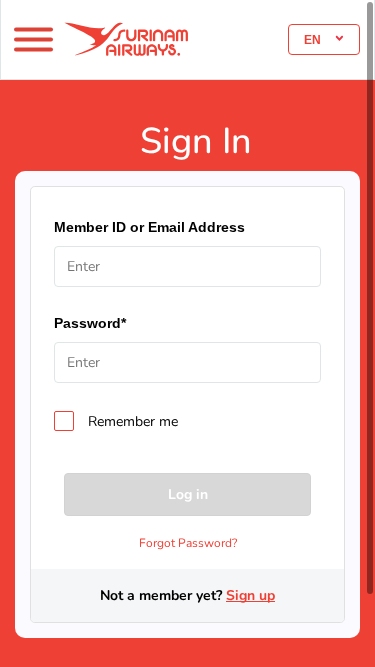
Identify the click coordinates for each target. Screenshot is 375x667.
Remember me (133, 422)
